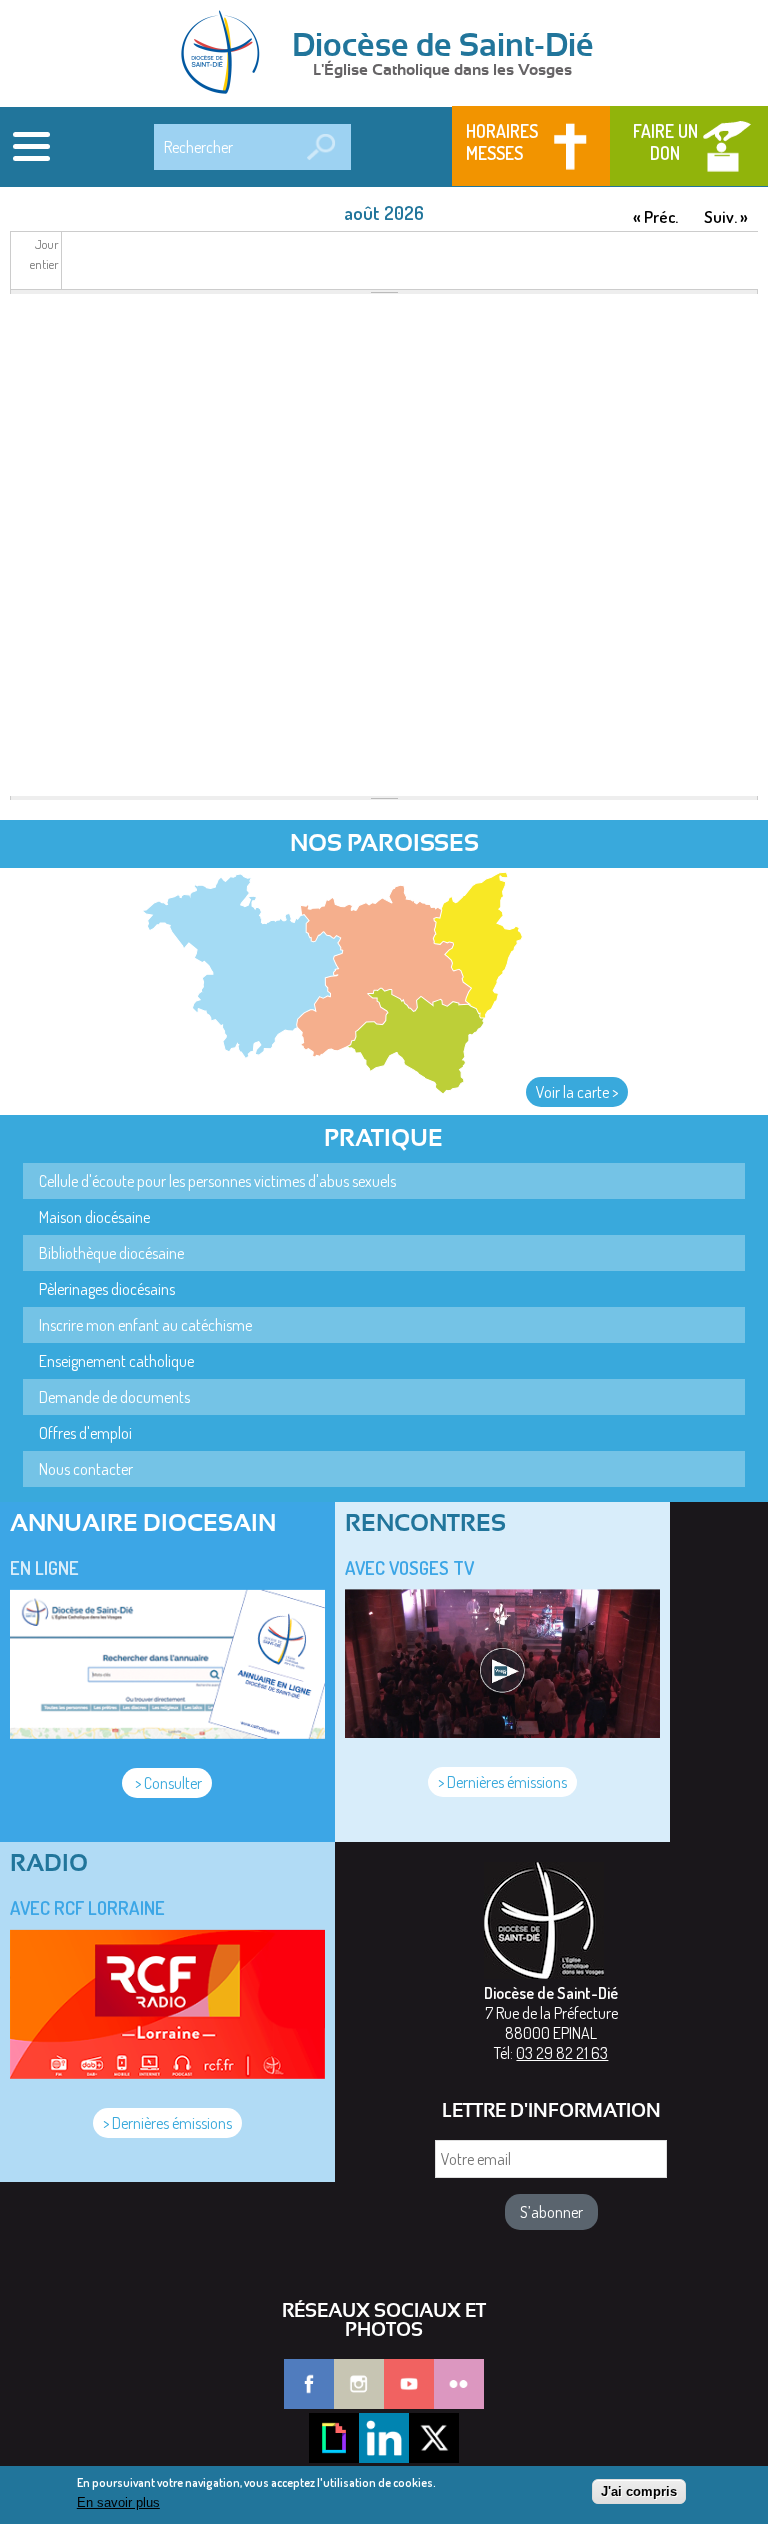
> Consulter (167, 1783)
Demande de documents (114, 1397)
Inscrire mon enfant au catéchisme (145, 1325)
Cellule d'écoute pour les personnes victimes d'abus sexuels (217, 1181)
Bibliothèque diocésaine (111, 1253)
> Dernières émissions (502, 1782)
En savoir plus (118, 2502)
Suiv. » (726, 216)
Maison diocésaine (94, 1217)
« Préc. (655, 216)
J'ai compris (639, 2491)
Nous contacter (86, 1469)
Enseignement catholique (116, 1361)
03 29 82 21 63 (562, 2053)
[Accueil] (227, 54)
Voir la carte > (577, 1092)
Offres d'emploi (85, 1433)
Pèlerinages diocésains (107, 1289)
